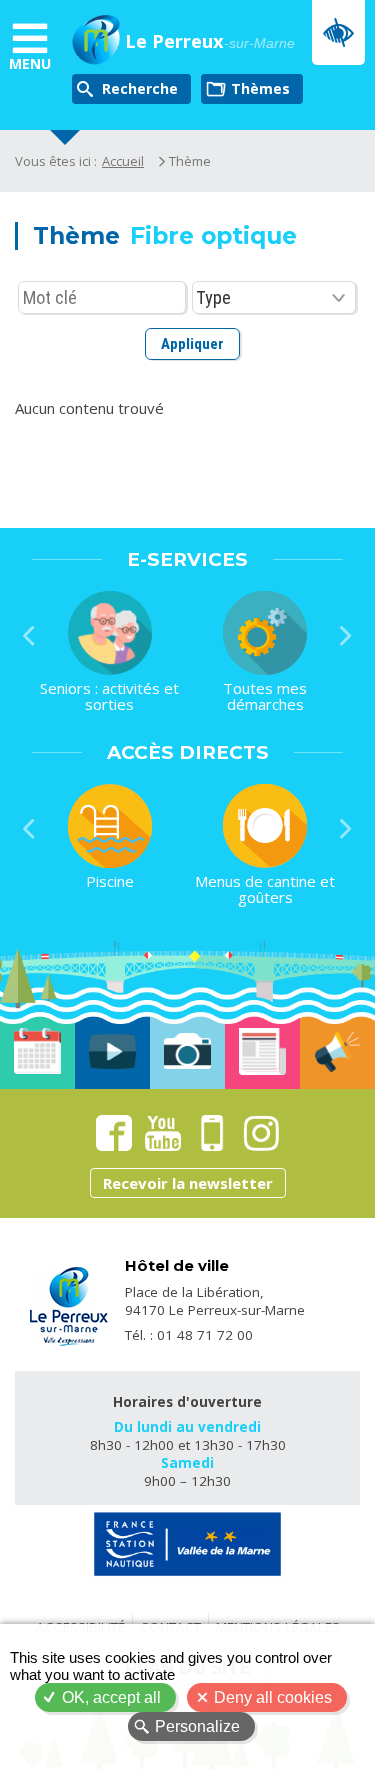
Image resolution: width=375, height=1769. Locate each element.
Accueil (123, 161)
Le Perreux (210, 42)
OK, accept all (111, 1697)
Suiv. (346, 636)
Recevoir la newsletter (188, 1183)
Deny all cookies (273, 1697)
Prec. (29, 636)
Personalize (197, 1726)
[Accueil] (96, 42)
